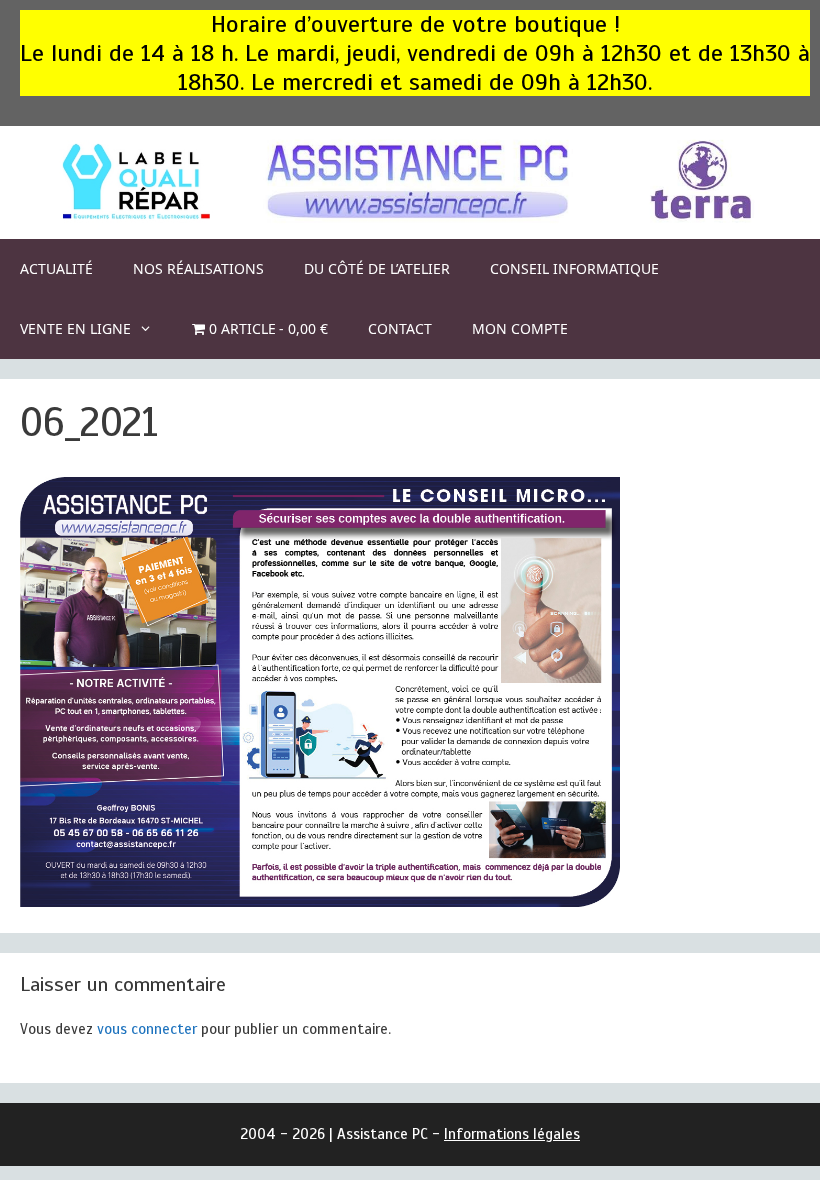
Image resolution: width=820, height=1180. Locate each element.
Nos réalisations (198, 268)
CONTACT (400, 328)
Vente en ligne (75, 328)
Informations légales (512, 1134)
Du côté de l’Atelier (377, 268)
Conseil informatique (574, 268)
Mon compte (520, 328)
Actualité (56, 268)
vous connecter (147, 1029)
